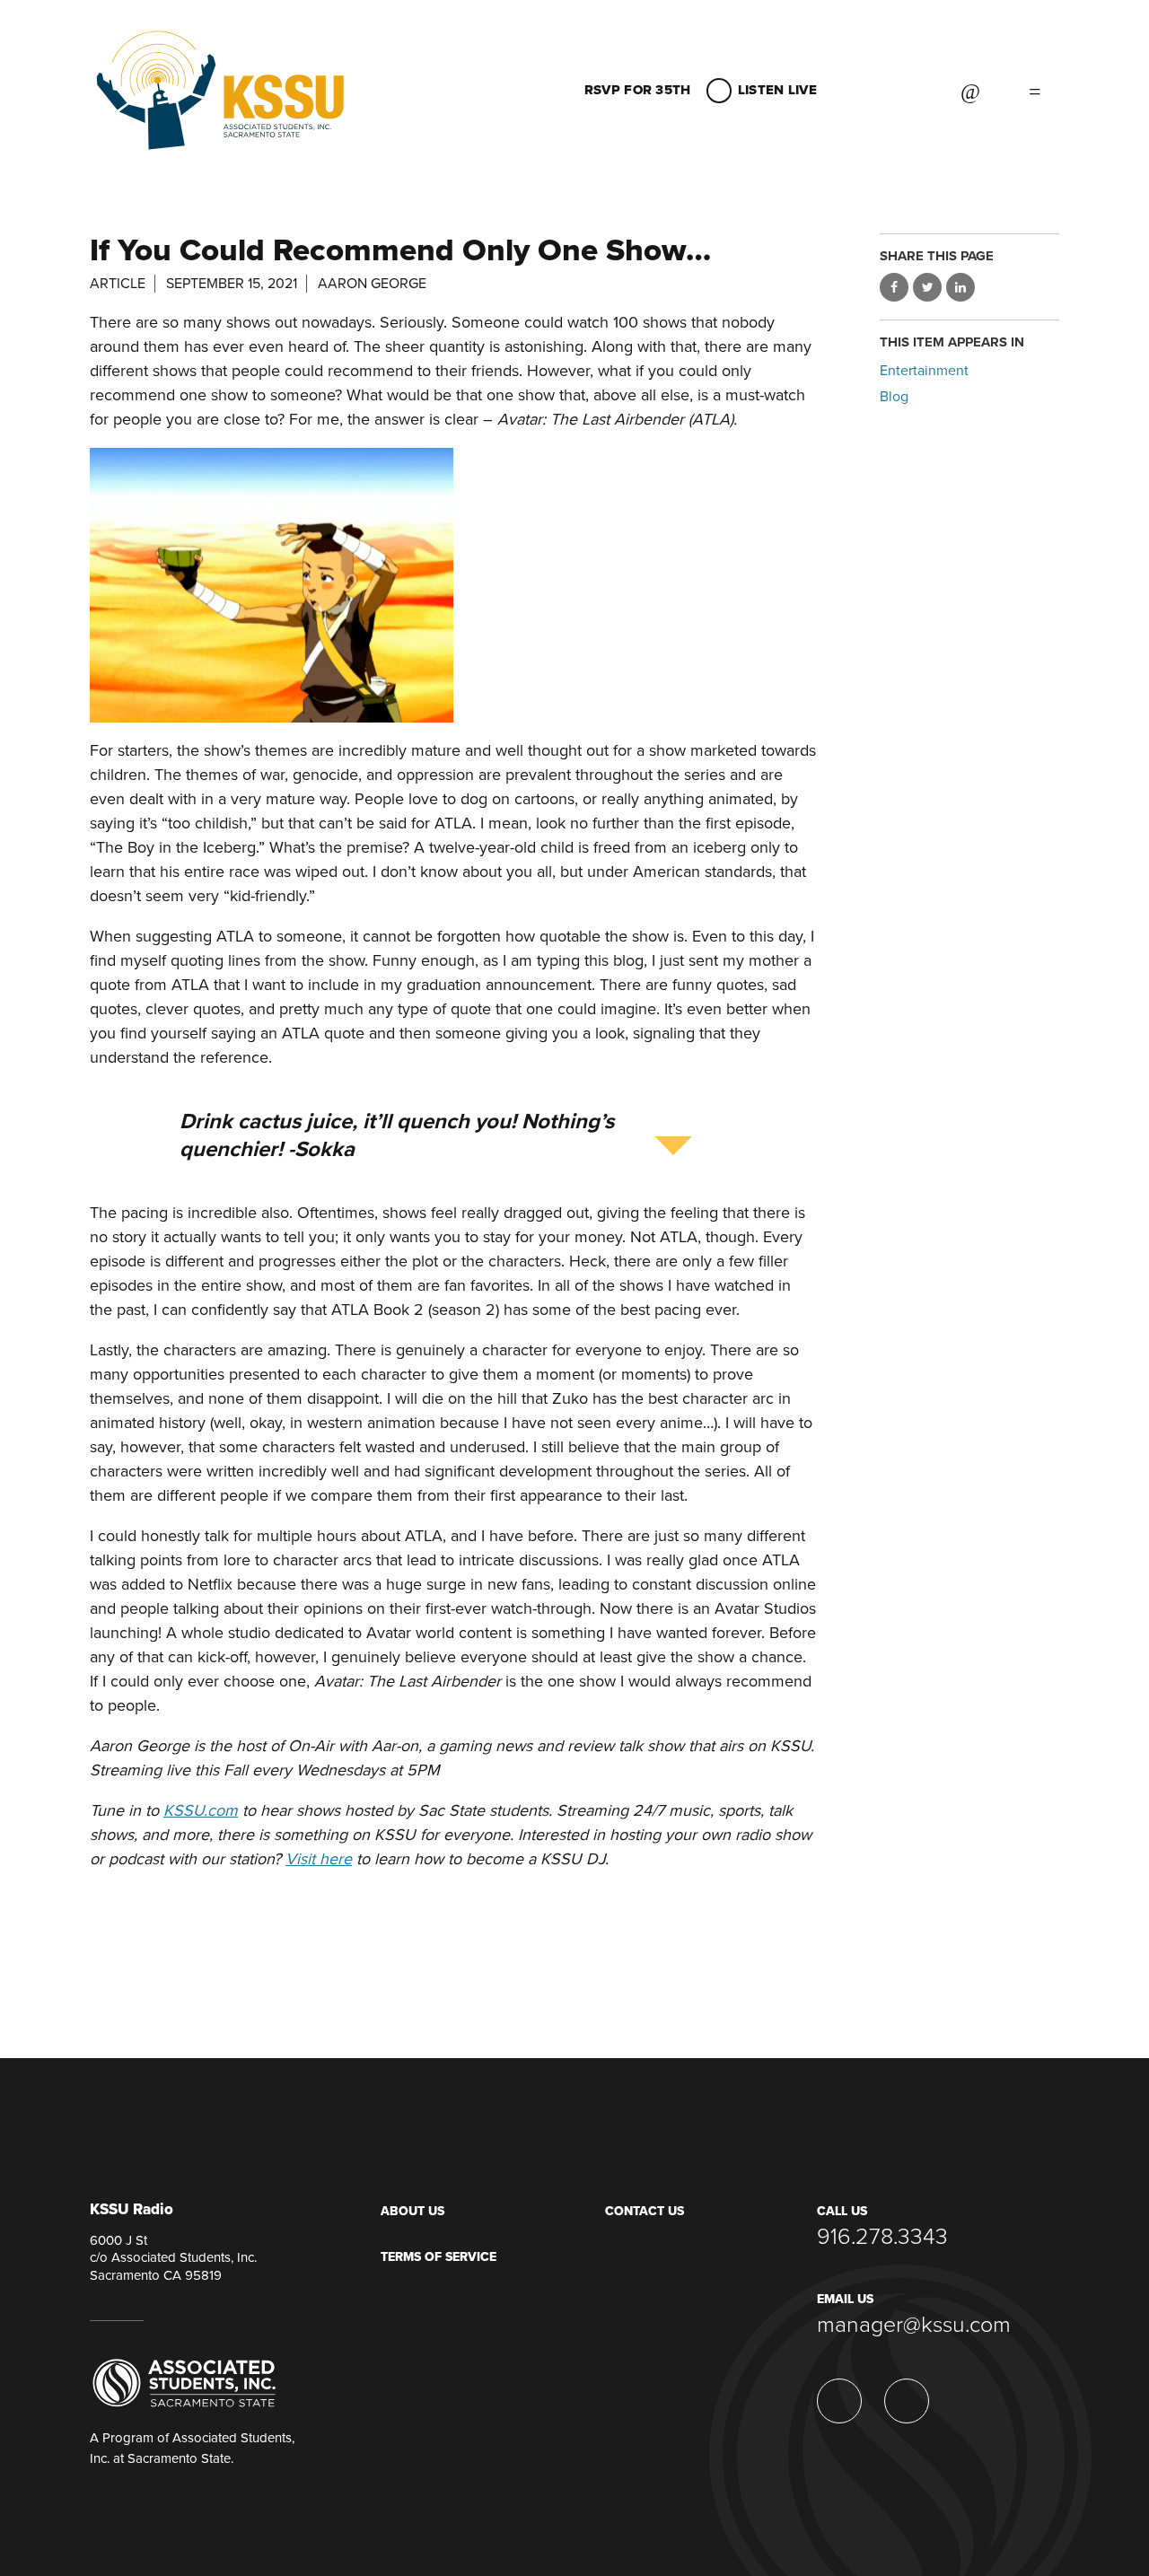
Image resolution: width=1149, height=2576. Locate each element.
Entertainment (924, 371)
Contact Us (645, 2211)
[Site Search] (970, 90)
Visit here (319, 1859)
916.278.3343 (882, 2237)
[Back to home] (220, 76)
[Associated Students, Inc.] (184, 2382)
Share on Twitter (927, 287)
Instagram (867, 90)
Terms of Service (439, 2257)
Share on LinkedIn (960, 287)
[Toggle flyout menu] (1035, 90)
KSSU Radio (132, 2210)
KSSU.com (201, 1810)
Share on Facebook (894, 287)
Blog (894, 397)
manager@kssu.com (914, 2325)
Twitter (912, 90)
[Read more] (453, 585)
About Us (412, 2211)
